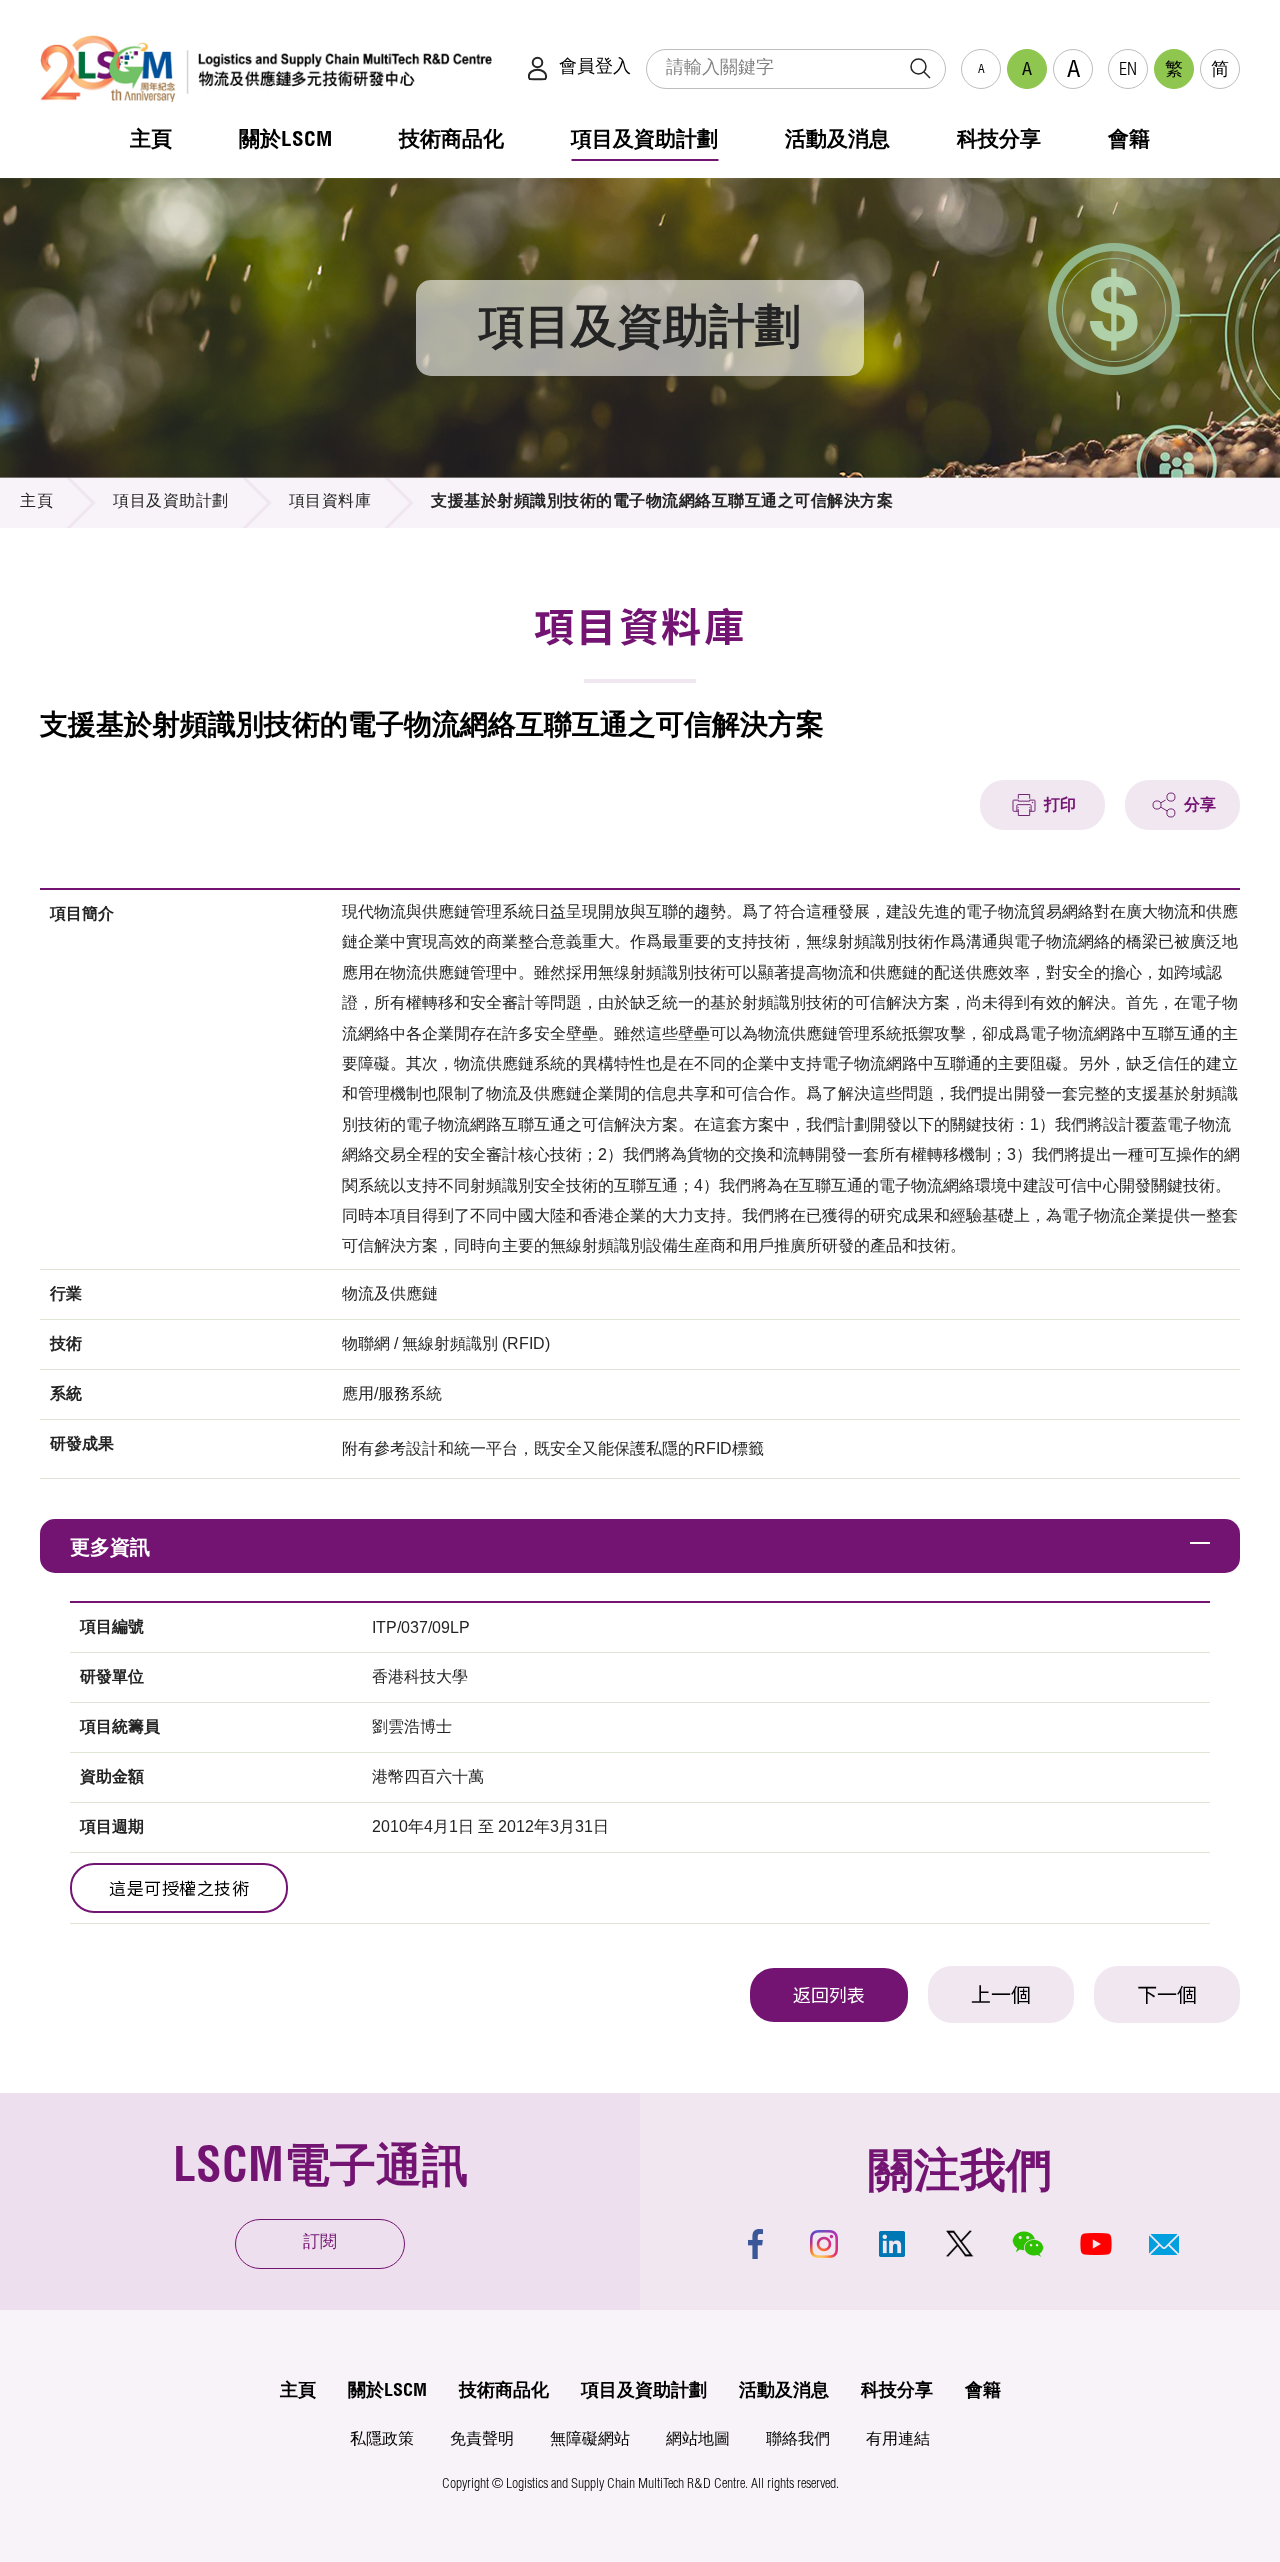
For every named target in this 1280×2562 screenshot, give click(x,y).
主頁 (36, 503)
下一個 (1167, 1998)
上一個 (1001, 1998)
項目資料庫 (330, 503)
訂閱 (320, 2243)
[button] (1164, 2244)
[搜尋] (920, 69)
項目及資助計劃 (171, 503)
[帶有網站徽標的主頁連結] (266, 68)
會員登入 (595, 68)
